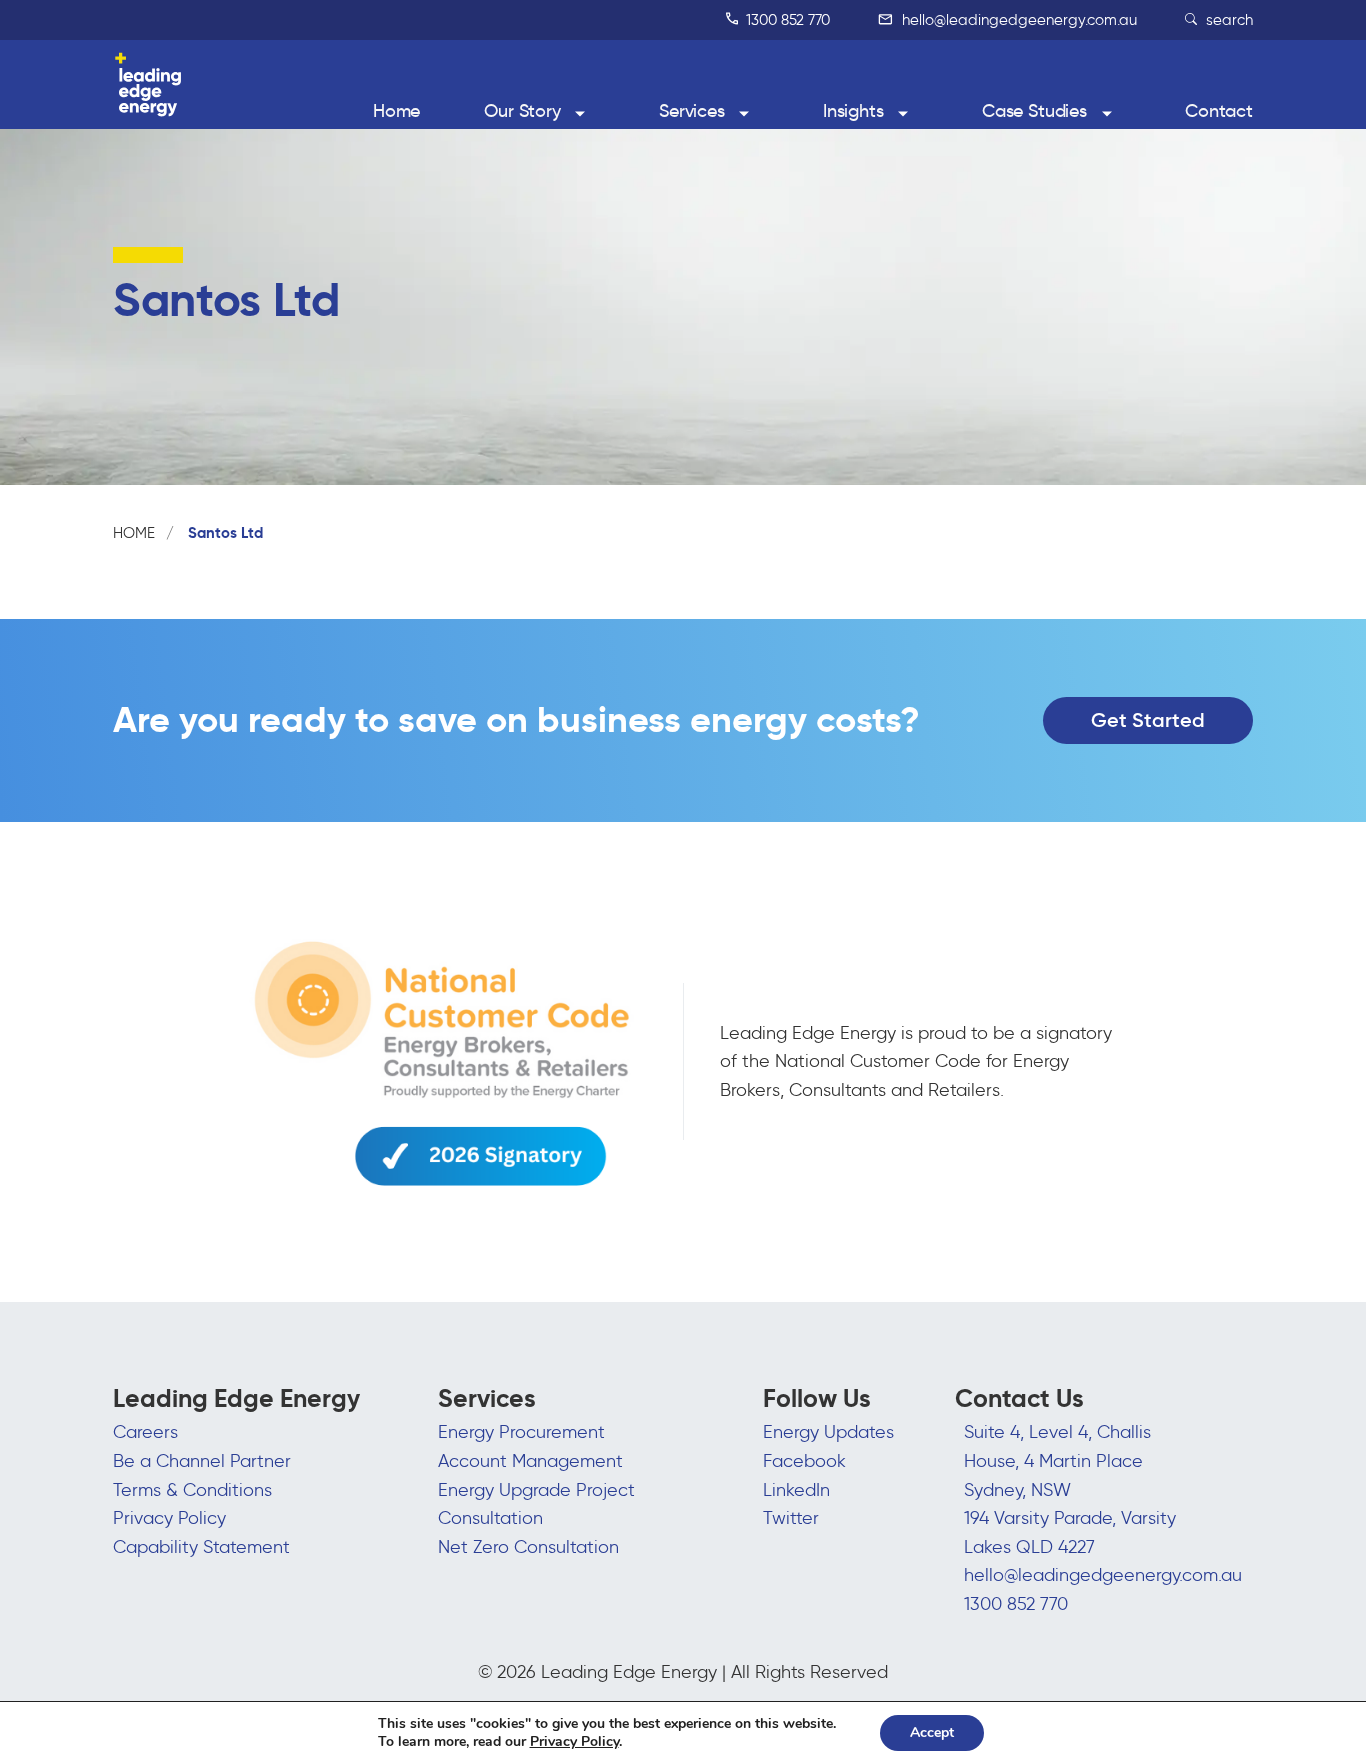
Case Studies (1034, 111)
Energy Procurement (521, 1432)
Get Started (1148, 720)
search (1227, 20)
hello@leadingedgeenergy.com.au (1017, 20)
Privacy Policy (169, 1518)
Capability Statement (201, 1547)
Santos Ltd (225, 532)
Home (396, 111)
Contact (1219, 111)
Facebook (804, 1461)
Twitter (791, 1518)
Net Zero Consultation (528, 1547)
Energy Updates (828, 1432)
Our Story (522, 111)
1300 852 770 (786, 20)
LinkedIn (796, 1490)
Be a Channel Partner (202, 1461)
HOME (134, 533)
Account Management (530, 1461)
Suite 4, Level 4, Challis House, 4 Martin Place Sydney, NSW (1057, 1460)
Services (692, 111)
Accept (932, 1732)
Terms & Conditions (192, 1490)
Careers (145, 1432)
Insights (853, 111)
